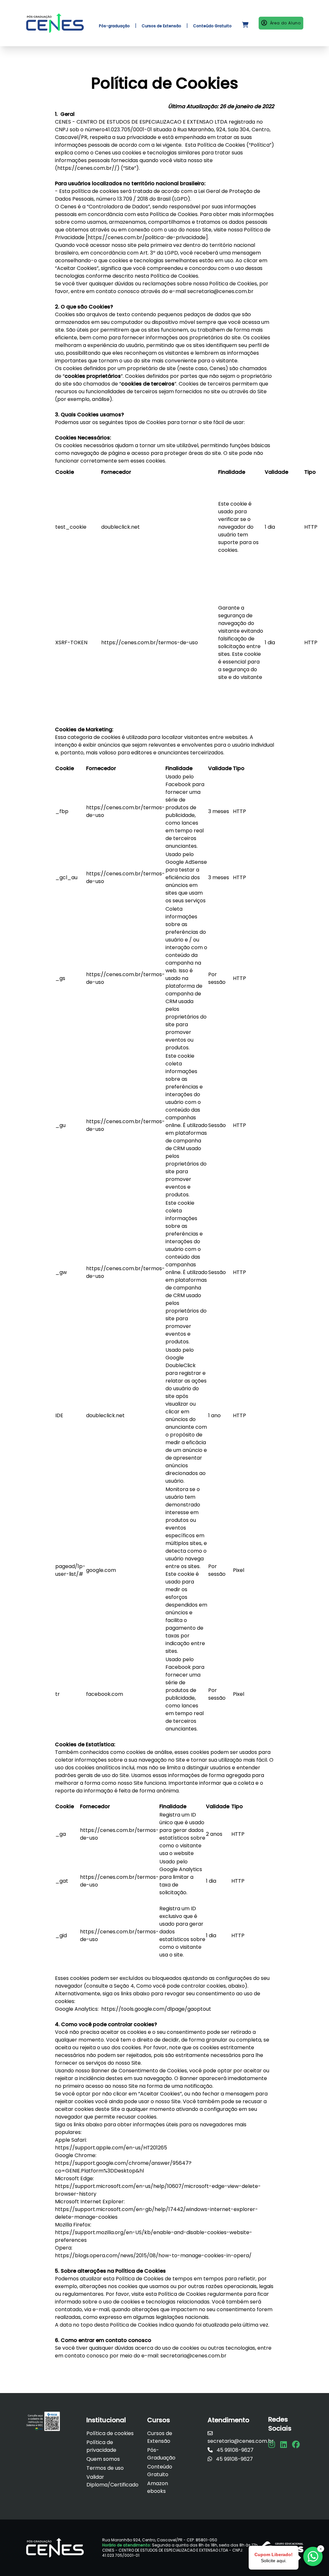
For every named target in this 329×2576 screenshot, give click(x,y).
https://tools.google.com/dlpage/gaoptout (156, 2009)
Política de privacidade (101, 2446)
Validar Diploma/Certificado (112, 2481)
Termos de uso (105, 2468)
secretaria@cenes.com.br (220, 291)
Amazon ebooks (158, 2487)
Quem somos (103, 2459)
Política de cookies (110, 2433)
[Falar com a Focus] (313, 2556)
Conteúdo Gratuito (160, 2471)
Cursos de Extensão (160, 2437)
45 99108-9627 (234, 2450)
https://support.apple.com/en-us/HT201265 (111, 2148)
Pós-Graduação (161, 2454)
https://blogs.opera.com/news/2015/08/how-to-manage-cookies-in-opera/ (153, 2255)
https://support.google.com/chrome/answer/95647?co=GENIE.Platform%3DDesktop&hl (123, 2167)
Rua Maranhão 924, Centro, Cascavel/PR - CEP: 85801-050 (160, 2540)
